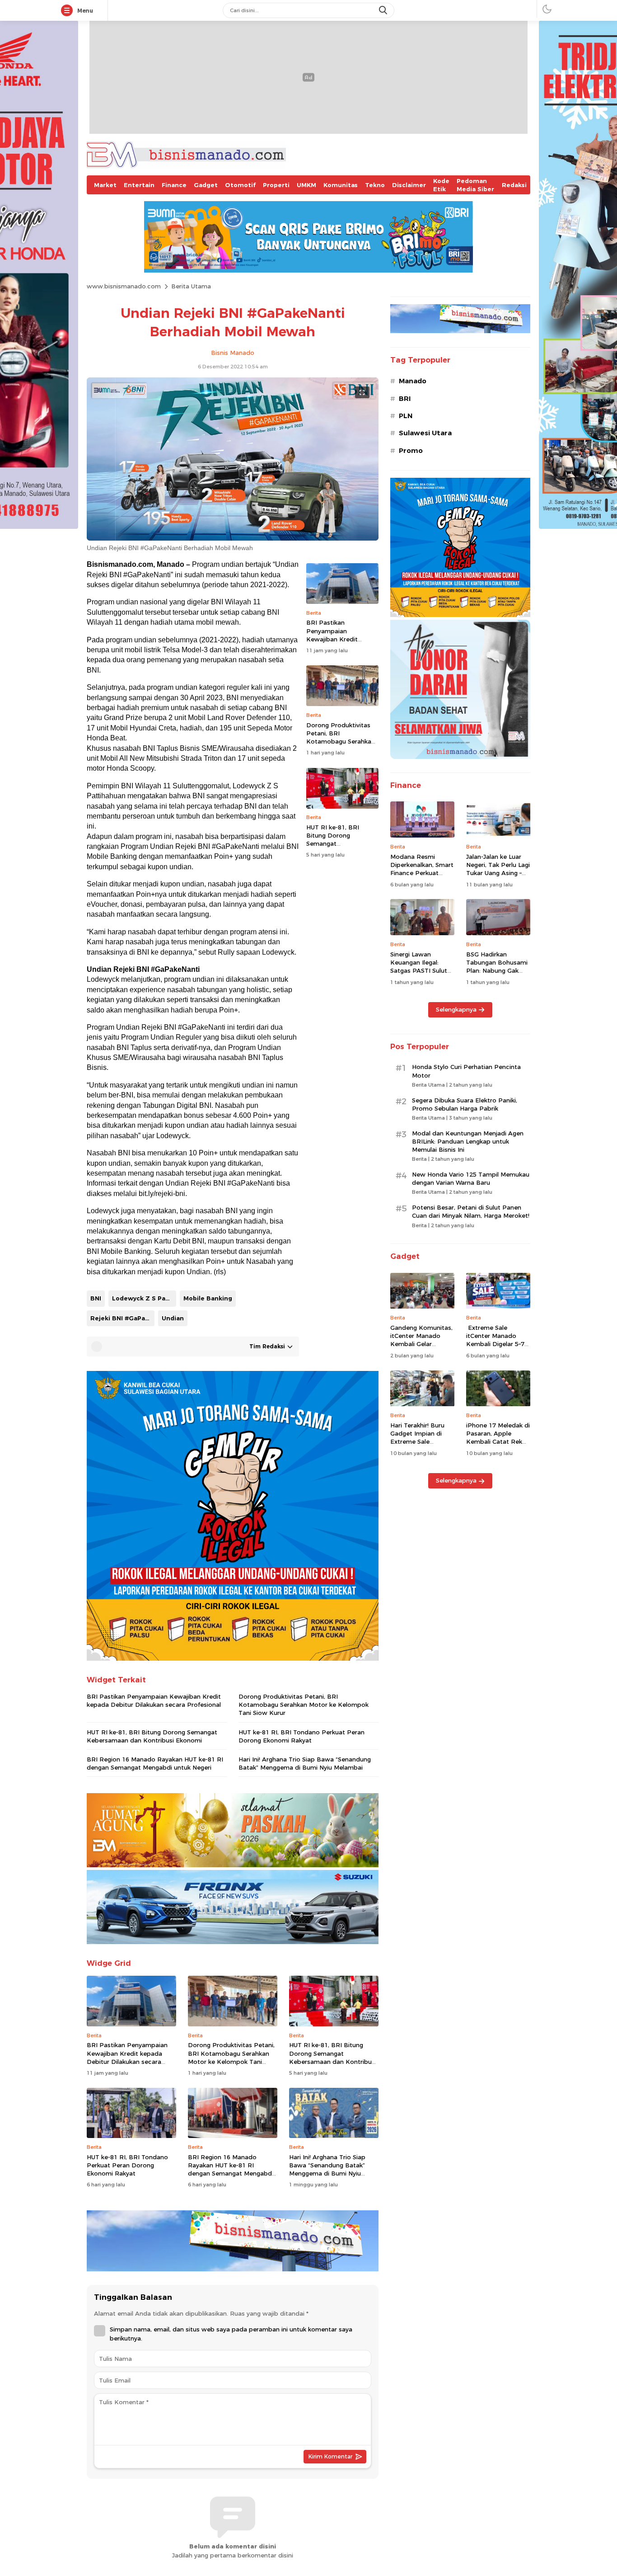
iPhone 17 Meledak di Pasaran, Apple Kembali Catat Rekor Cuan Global (498, 1438)
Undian (173, 1318)
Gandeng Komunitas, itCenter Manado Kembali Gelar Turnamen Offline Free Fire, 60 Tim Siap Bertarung (422, 1348)
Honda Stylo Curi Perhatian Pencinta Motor (466, 1071)
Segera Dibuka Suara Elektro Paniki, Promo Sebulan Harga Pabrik (465, 1104)
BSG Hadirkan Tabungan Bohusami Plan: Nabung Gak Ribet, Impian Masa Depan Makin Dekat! (497, 971)
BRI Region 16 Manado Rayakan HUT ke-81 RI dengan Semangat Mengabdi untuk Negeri (155, 1763)
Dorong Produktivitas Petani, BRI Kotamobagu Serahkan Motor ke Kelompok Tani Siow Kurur (341, 742)
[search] (384, 10)
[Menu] (69, 11)
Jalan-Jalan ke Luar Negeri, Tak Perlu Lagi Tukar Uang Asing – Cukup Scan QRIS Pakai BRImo (498, 873)
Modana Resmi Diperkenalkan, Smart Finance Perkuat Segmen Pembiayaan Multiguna (422, 873)
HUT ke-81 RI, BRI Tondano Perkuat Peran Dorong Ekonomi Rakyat (301, 1736)
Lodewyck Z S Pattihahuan (144, 1298)
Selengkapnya (456, 1009)
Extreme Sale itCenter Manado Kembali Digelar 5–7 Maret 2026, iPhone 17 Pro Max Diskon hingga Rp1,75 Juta (495, 1348)
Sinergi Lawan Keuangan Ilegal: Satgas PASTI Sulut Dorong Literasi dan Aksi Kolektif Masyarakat (420, 975)
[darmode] (547, 9)
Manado (413, 381)
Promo (411, 451)
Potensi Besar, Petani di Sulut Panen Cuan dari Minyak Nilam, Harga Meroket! (471, 1211)
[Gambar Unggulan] (233, 538)
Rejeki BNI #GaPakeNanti (122, 1318)
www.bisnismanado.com (124, 286)
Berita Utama (191, 286)
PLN (406, 416)
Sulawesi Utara (425, 433)
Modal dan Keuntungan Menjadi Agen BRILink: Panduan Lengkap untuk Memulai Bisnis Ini (468, 1141)
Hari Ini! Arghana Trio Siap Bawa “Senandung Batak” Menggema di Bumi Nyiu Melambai (305, 1763)
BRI (405, 399)
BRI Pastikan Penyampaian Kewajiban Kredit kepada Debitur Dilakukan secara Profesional (332, 643)
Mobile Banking (208, 1298)
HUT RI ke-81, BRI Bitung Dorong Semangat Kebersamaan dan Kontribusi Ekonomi (336, 844)
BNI (96, 1298)
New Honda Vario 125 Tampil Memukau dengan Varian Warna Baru (471, 1178)
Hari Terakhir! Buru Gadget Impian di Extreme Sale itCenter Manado (417, 1438)
